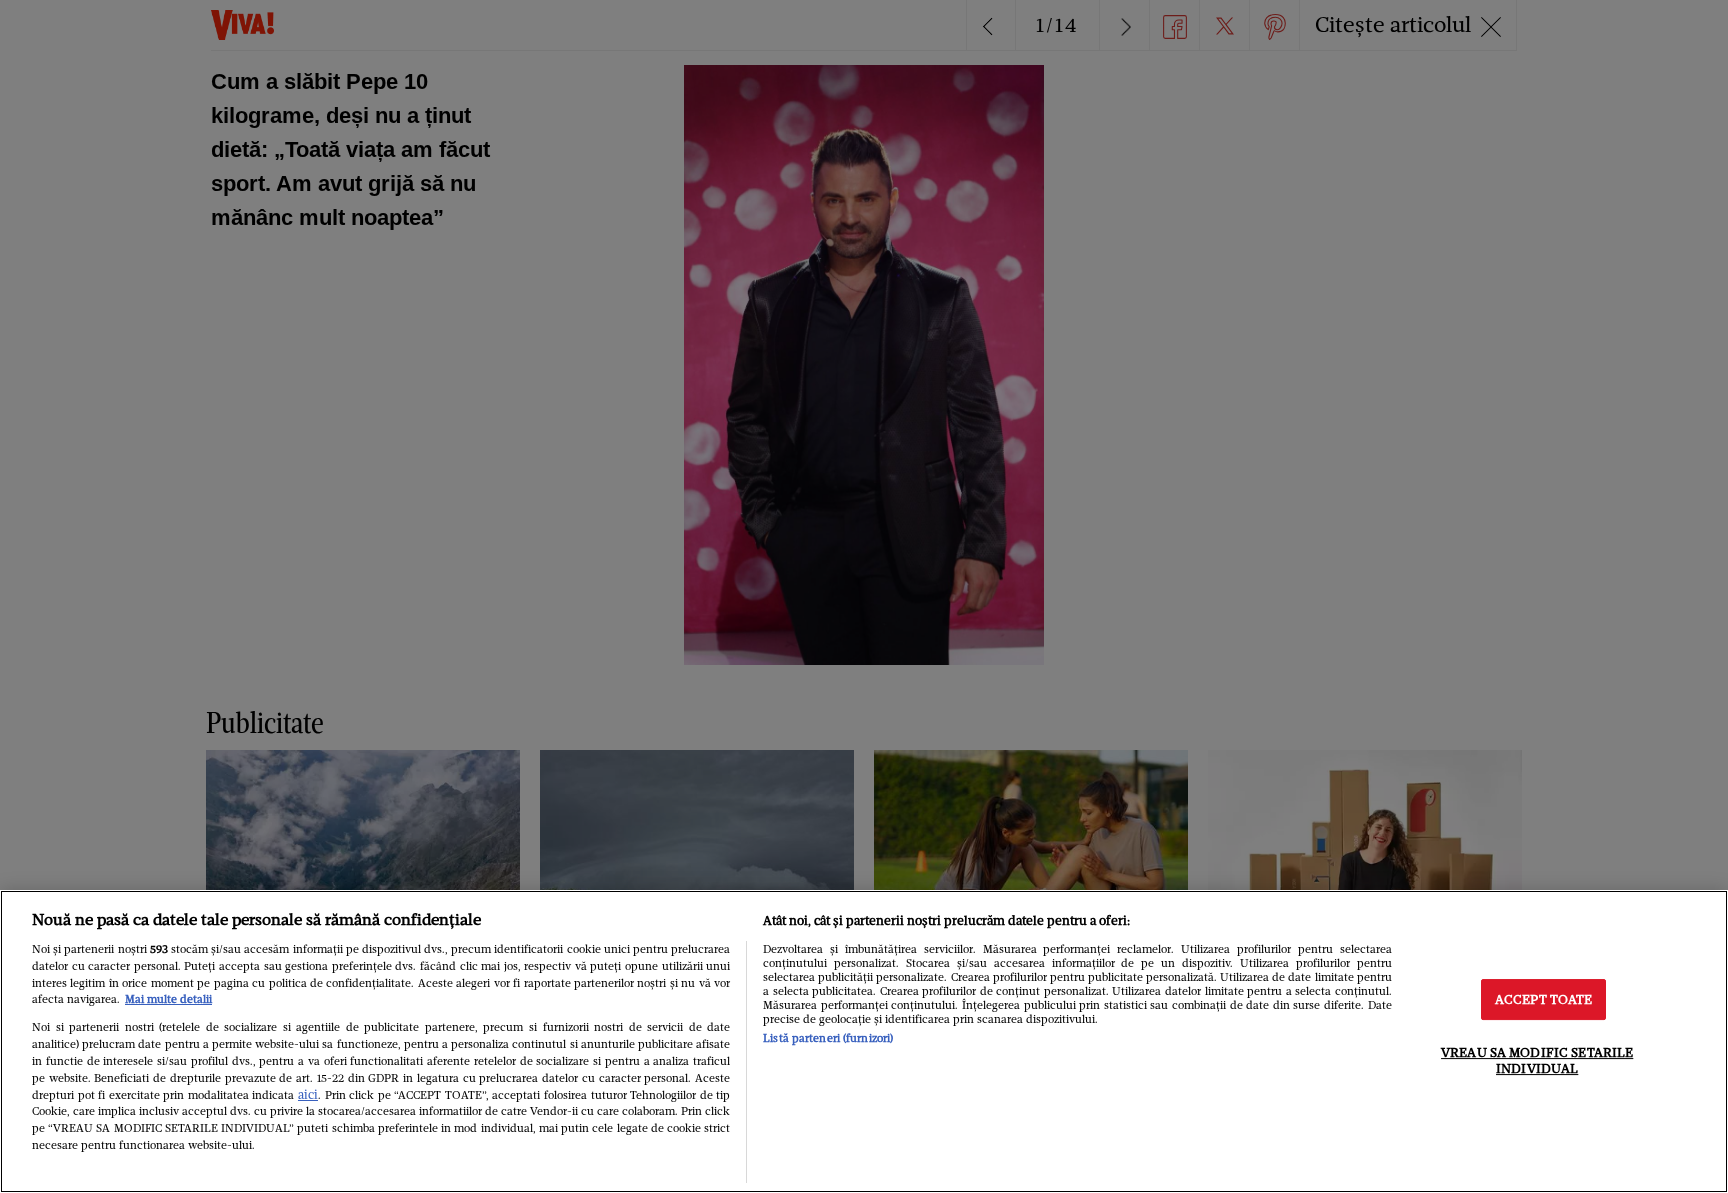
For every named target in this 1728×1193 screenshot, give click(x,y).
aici (308, 1094)
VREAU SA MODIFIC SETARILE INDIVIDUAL (1537, 1060)
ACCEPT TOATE (1544, 999)
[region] (864, 1041)
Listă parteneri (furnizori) (828, 1038)
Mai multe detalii (168, 999)
